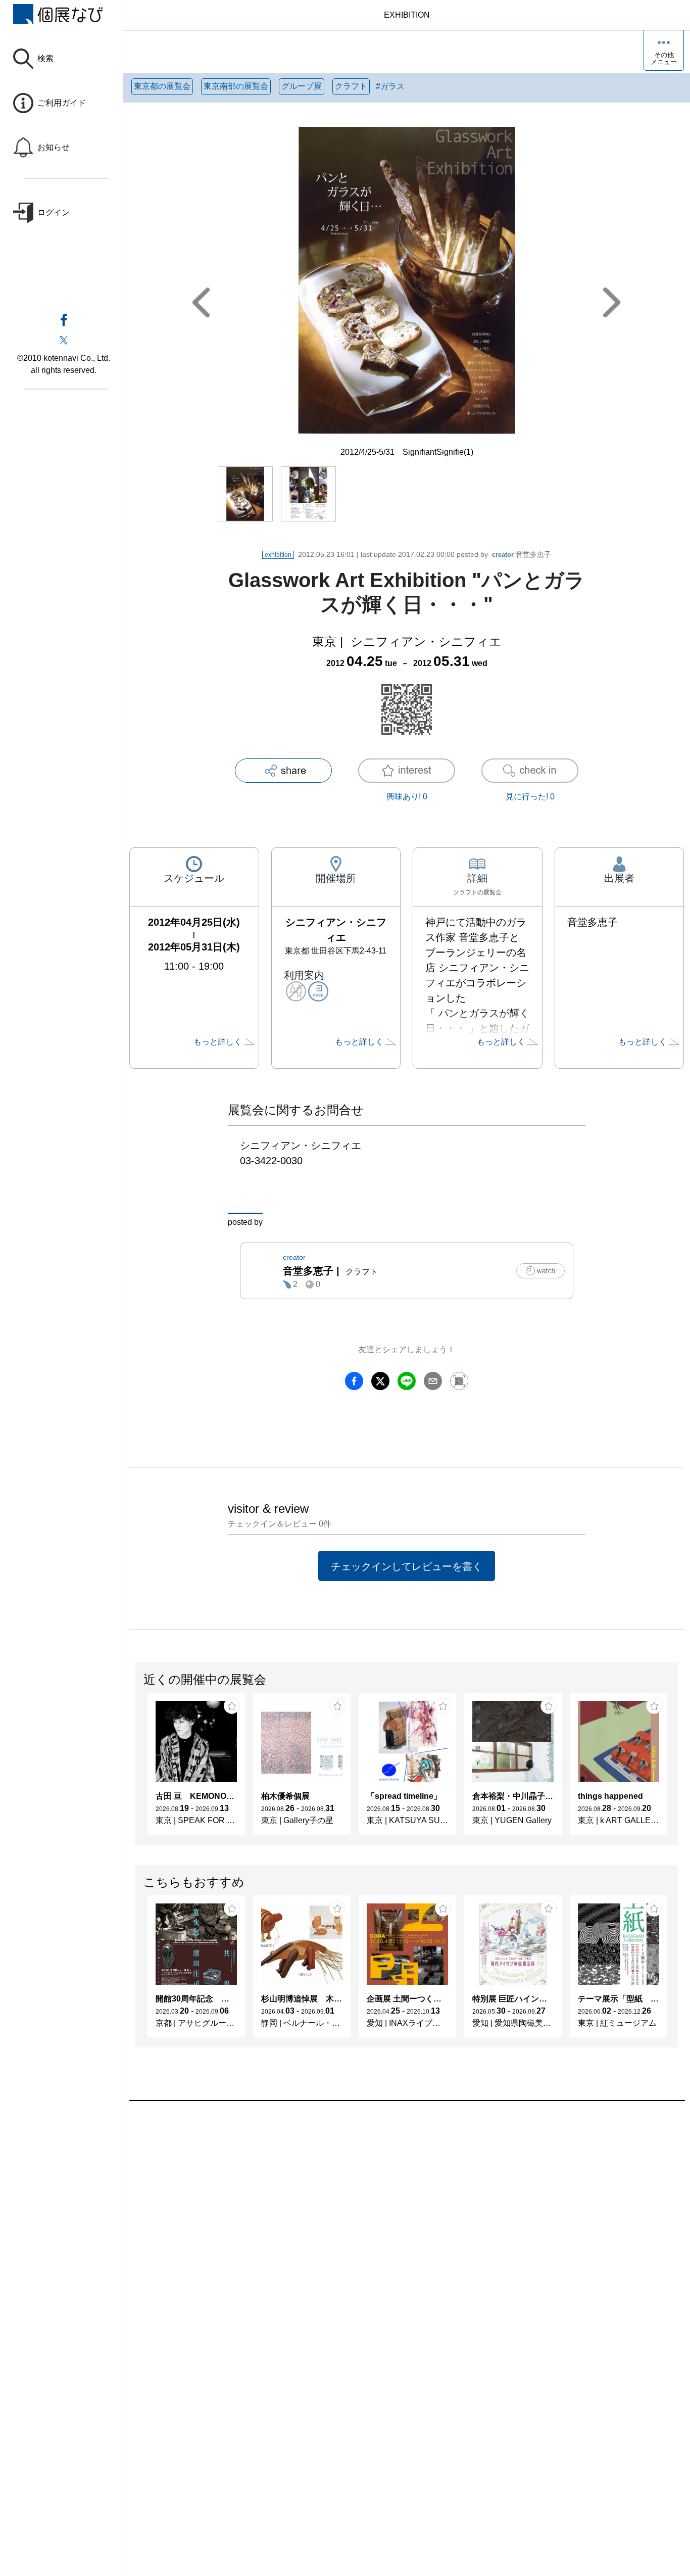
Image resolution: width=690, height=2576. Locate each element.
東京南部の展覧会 (236, 86)
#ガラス (390, 86)
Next (677, 1769)
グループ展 (302, 86)
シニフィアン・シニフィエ (426, 641)
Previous (136, 1769)
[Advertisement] (407, 2216)
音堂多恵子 (522, 554)
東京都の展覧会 (162, 86)
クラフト (351, 86)
